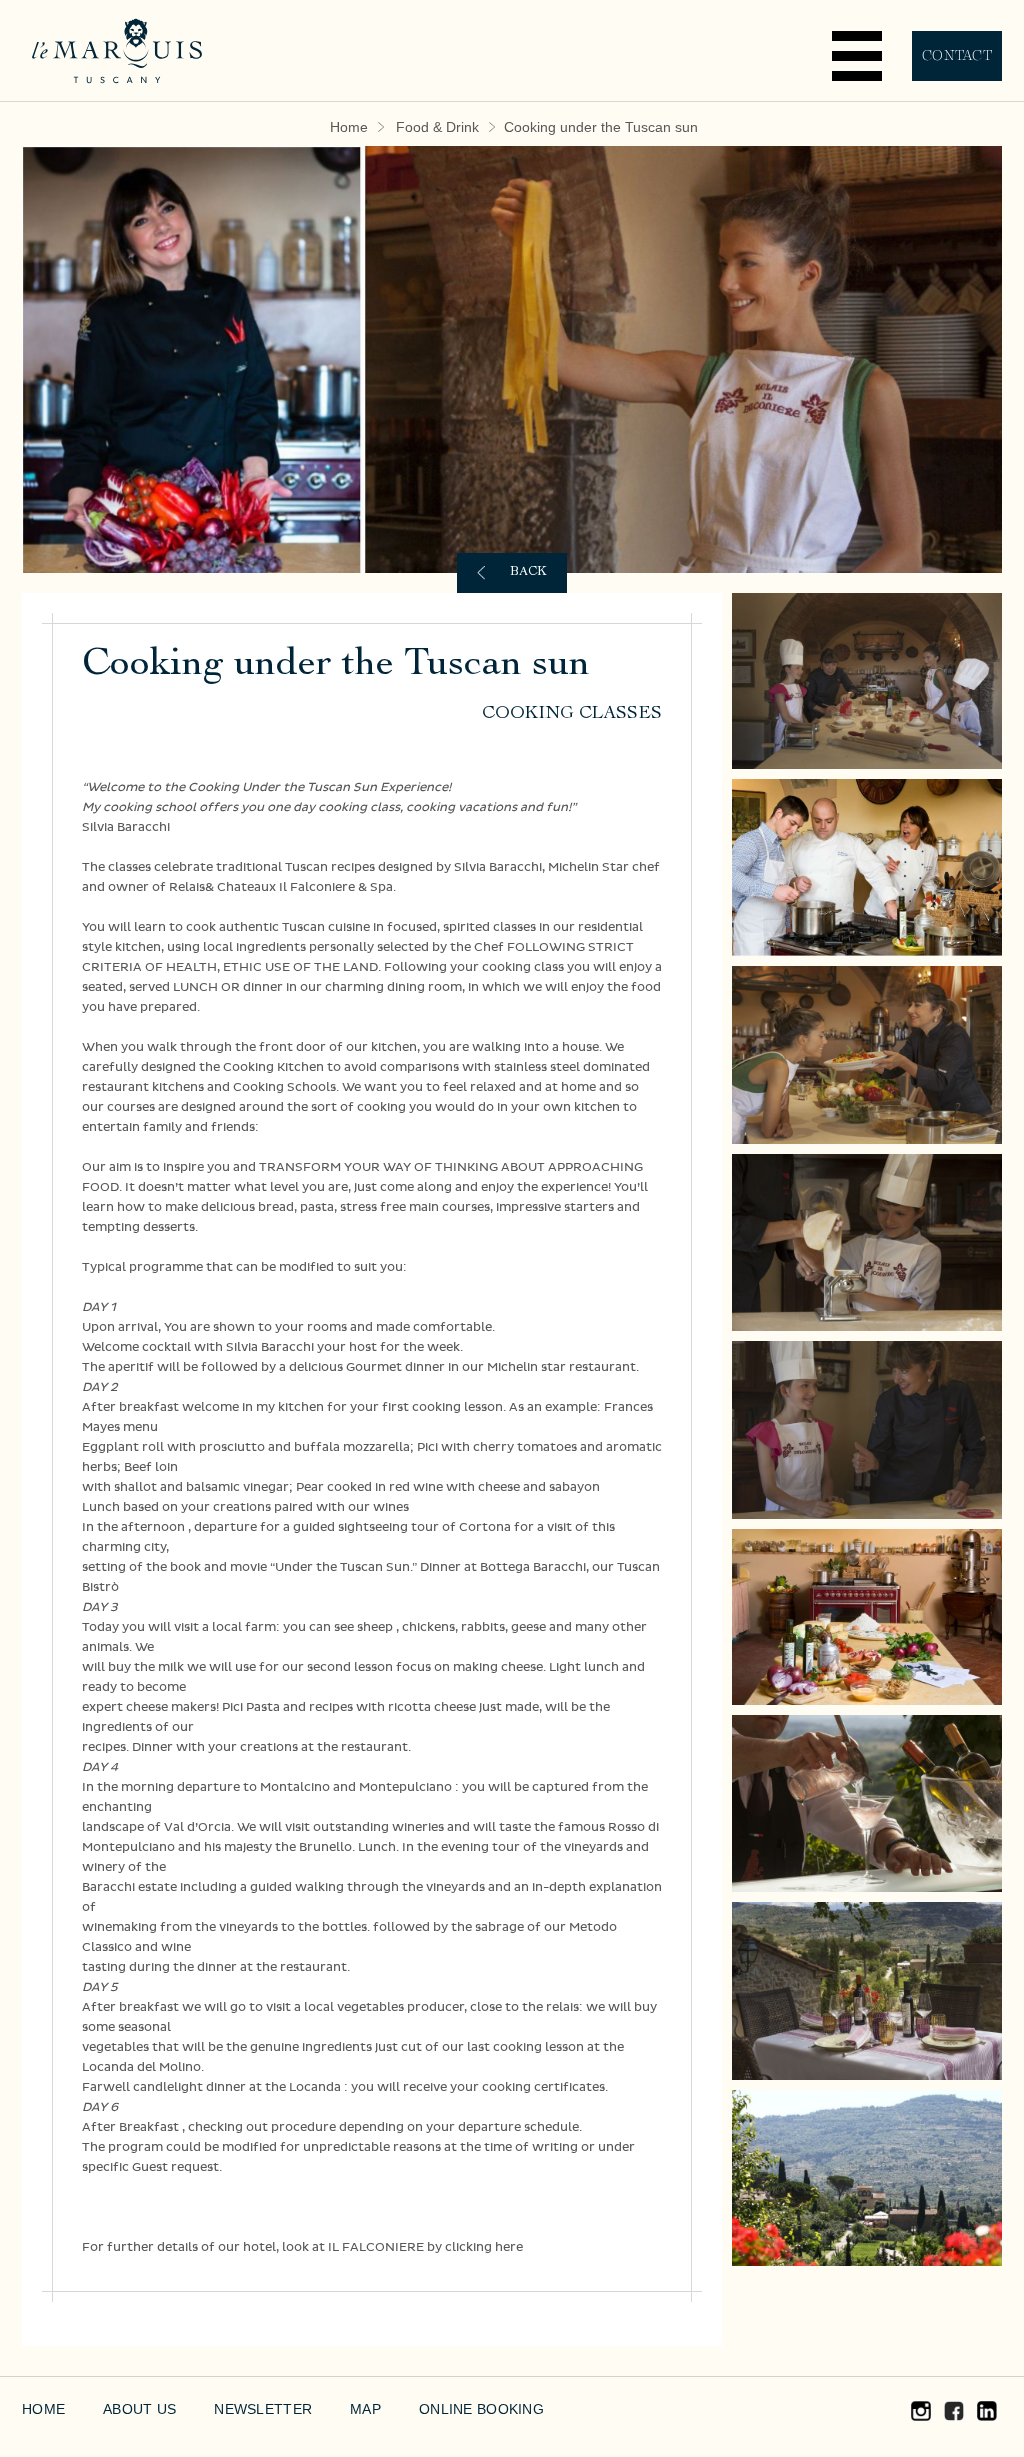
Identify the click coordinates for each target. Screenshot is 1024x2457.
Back (528, 572)
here (509, 2247)
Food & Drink (437, 127)
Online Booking (481, 2409)
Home (349, 127)
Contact (957, 55)
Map (365, 2409)
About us (139, 2409)
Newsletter (263, 2409)
